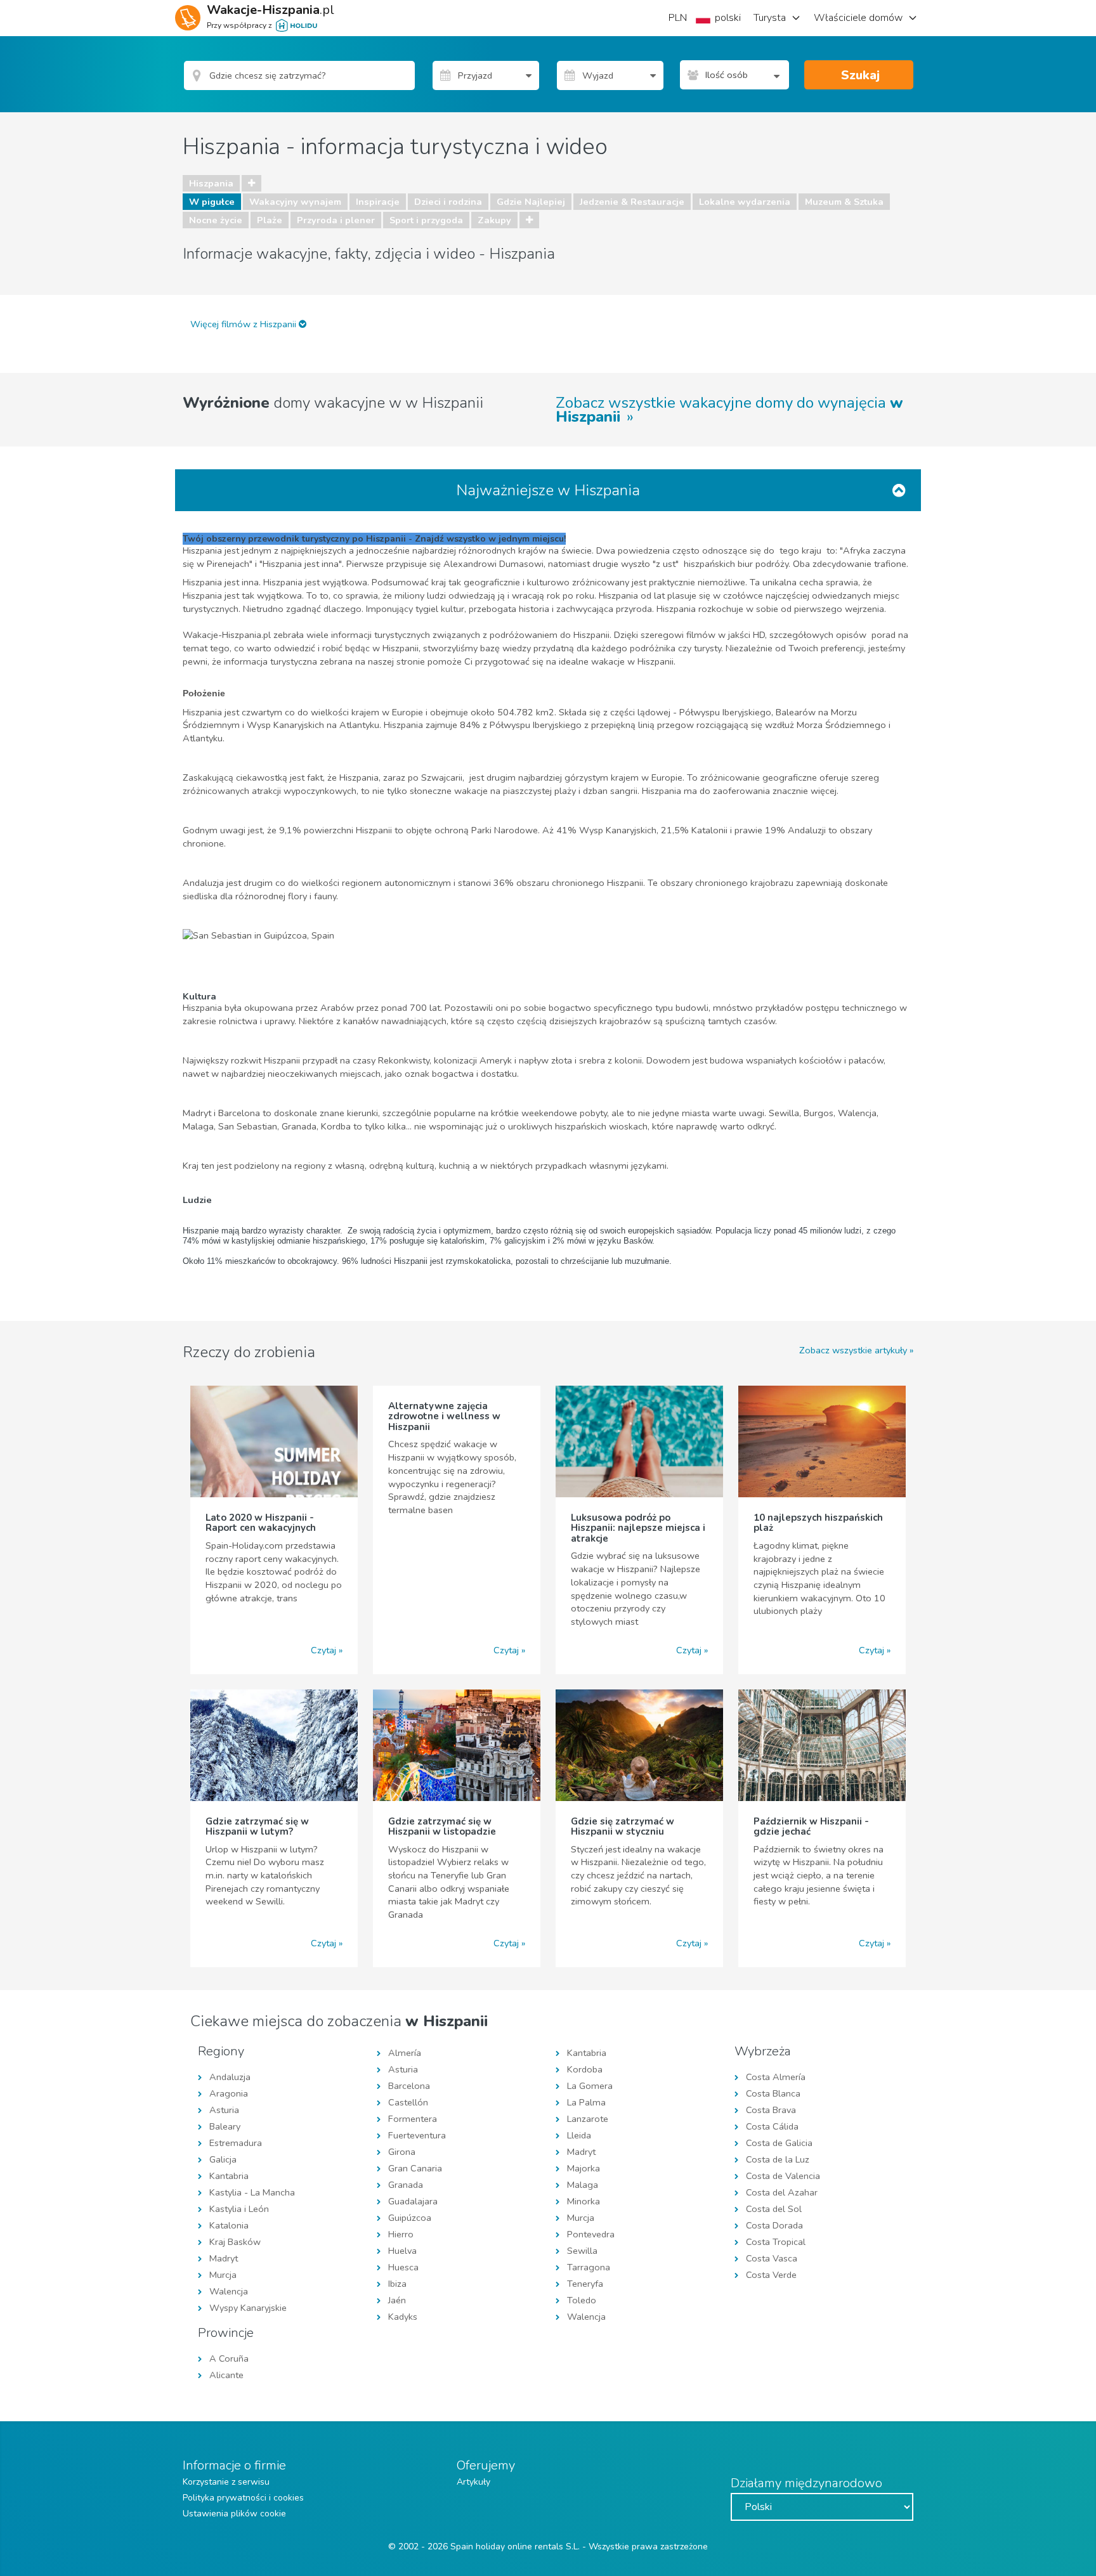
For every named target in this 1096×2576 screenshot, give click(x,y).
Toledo (582, 2300)
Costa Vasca (772, 2258)
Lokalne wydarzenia (745, 202)
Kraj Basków (235, 2242)
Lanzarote (588, 2119)
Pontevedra (591, 2234)
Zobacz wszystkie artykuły (853, 1350)
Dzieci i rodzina (448, 202)
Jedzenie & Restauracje (632, 202)
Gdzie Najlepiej (531, 202)
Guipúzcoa (410, 2218)
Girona (402, 2152)
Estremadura (236, 2143)
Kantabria (229, 2176)
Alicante (226, 2375)
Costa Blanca (773, 2093)
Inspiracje (378, 202)
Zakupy (494, 220)
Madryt (224, 2258)
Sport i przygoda (426, 220)
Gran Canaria (415, 2168)
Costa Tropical (776, 2242)
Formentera (413, 2119)
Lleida (579, 2135)
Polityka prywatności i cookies (243, 2498)
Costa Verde (771, 2275)
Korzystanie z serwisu (226, 2482)
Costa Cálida (772, 2126)
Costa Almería (776, 2077)
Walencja (229, 2291)
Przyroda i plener (336, 220)
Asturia (224, 2110)
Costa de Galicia (779, 2143)
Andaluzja (230, 2077)
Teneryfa (585, 2284)
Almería (405, 2053)
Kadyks (403, 2317)
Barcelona (409, 2086)
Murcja (223, 2275)
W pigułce (212, 202)
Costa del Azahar (782, 2192)
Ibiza (397, 2284)
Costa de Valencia (783, 2176)
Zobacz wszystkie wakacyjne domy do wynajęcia (729, 410)
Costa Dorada (774, 2225)
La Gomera (590, 2086)
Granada (406, 2185)
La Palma (586, 2102)
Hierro (401, 2234)
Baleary (225, 2126)
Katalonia (229, 2225)
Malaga (583, 2185)
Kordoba (585, 2069)
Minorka (584, 2201)
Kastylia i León (239, 2209)
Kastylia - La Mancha (252, 2192)
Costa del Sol (774, 2209)
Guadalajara (413, 2201)
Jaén (397, 2300)
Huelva (402, 2251)
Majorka (584, 2168)
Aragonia (229, 2093)
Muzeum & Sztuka (844, 202)
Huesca (403, 2267)
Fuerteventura (417, 2135)
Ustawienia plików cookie (234, 2514)
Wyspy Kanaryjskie (248, 2308)
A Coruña (229, 2358)
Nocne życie (216, 220)
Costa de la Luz (778, 2159)
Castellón (408, 2102)
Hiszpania (211, 183)
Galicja (223, 2159)
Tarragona (589, 2267)
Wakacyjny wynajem (295, 202)
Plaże (270, 220)
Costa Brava (771, 2110)
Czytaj (323, 1650)
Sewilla (582, 2251)
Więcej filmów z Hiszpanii (245, 324)
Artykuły (473, 2482)
